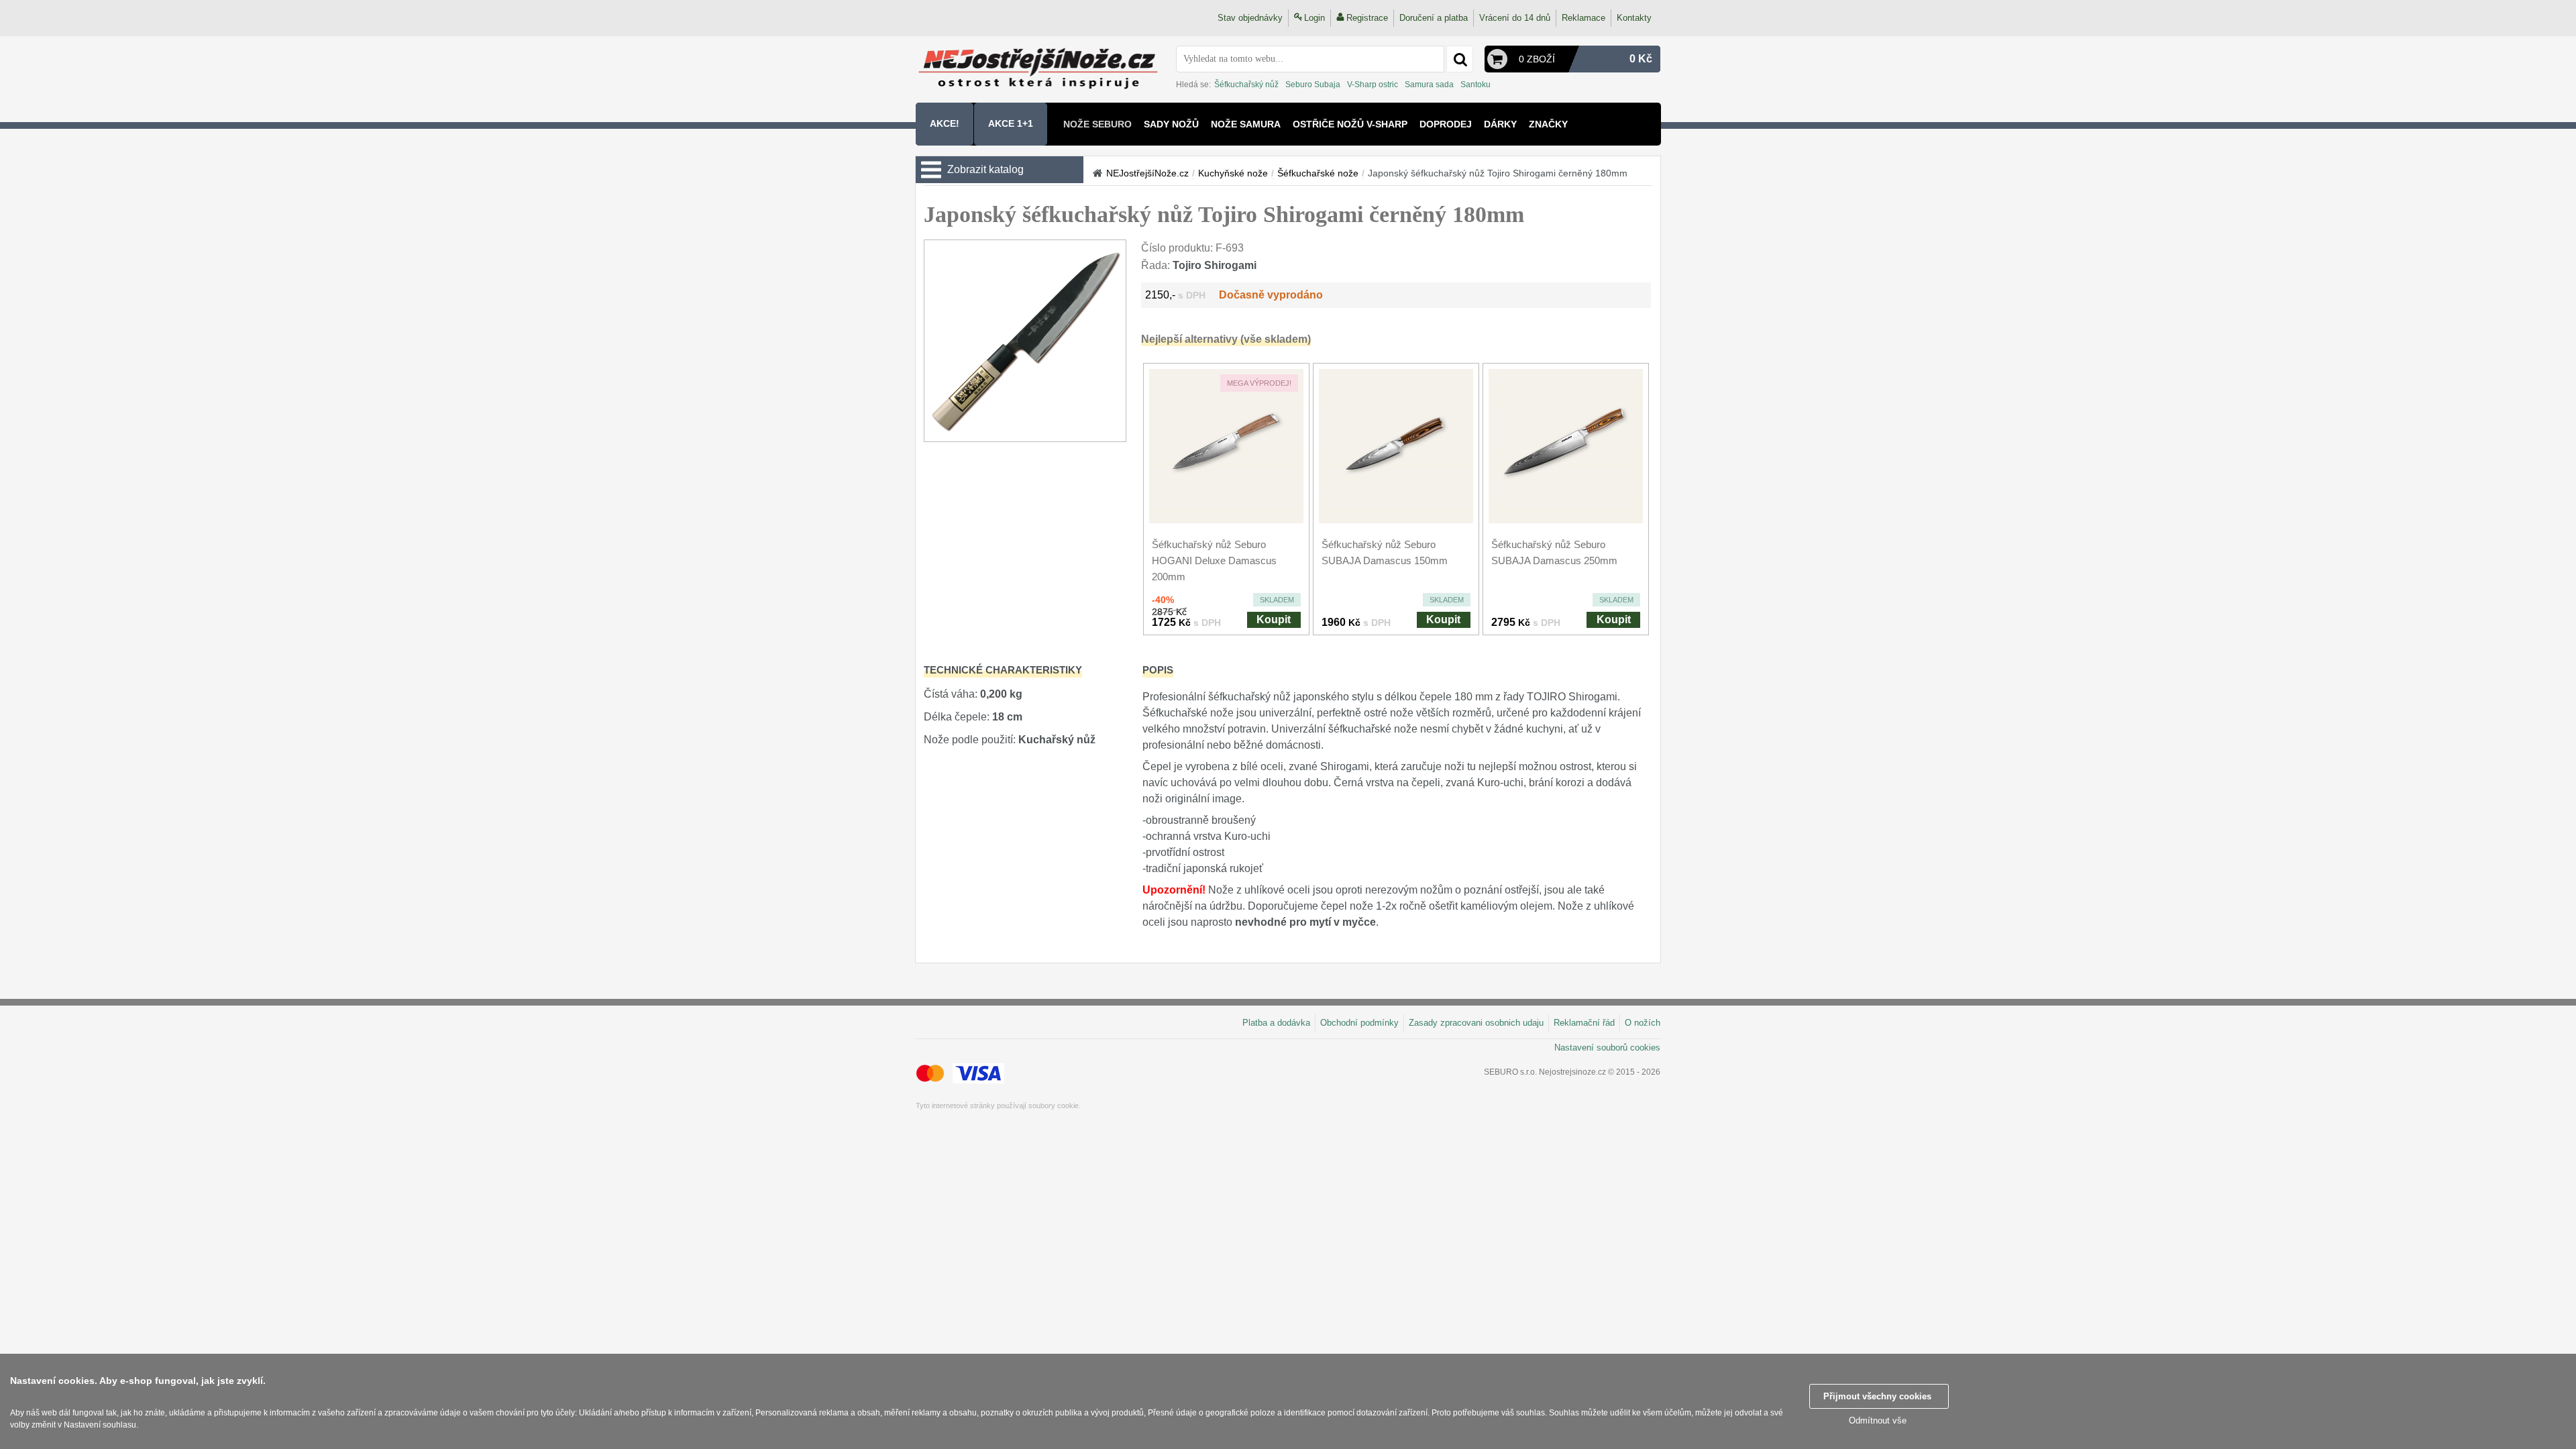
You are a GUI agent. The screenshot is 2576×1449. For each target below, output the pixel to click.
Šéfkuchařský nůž (1246, 85)
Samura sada (1429, 85)
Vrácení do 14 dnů (1515, 18)
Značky (1548, 124)
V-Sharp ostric (1373, 85)
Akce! (945, 123)
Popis (1158, 670)
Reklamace (1584, 18)
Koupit (1274, 620)
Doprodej (1446, 124)
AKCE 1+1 (1011, 123)
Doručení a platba (1434, 18)
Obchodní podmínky (1359, 1023)
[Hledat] (1460, 59)
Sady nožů (1171, 124)
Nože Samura (1246, 124)
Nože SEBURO (1097, 124)
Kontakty (1634, 18)
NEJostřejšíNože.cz (1147, 173)
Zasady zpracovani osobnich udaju (1476, 1023)
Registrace (1367, 18)
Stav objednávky (1250, 18)
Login (1314, 18)
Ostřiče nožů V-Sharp (1350, 124)
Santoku (1475, 85)
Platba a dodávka (1276, 1023)
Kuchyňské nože (1233, 173)
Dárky (1500, 124)
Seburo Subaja (1313, 85)
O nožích (1643, 1023)
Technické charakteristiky (1003, 670)
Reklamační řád (1584, 1023)
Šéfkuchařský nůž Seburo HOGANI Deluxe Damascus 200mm (1214, 560)
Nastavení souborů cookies (1607, 1048)
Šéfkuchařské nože (1318, 173)
